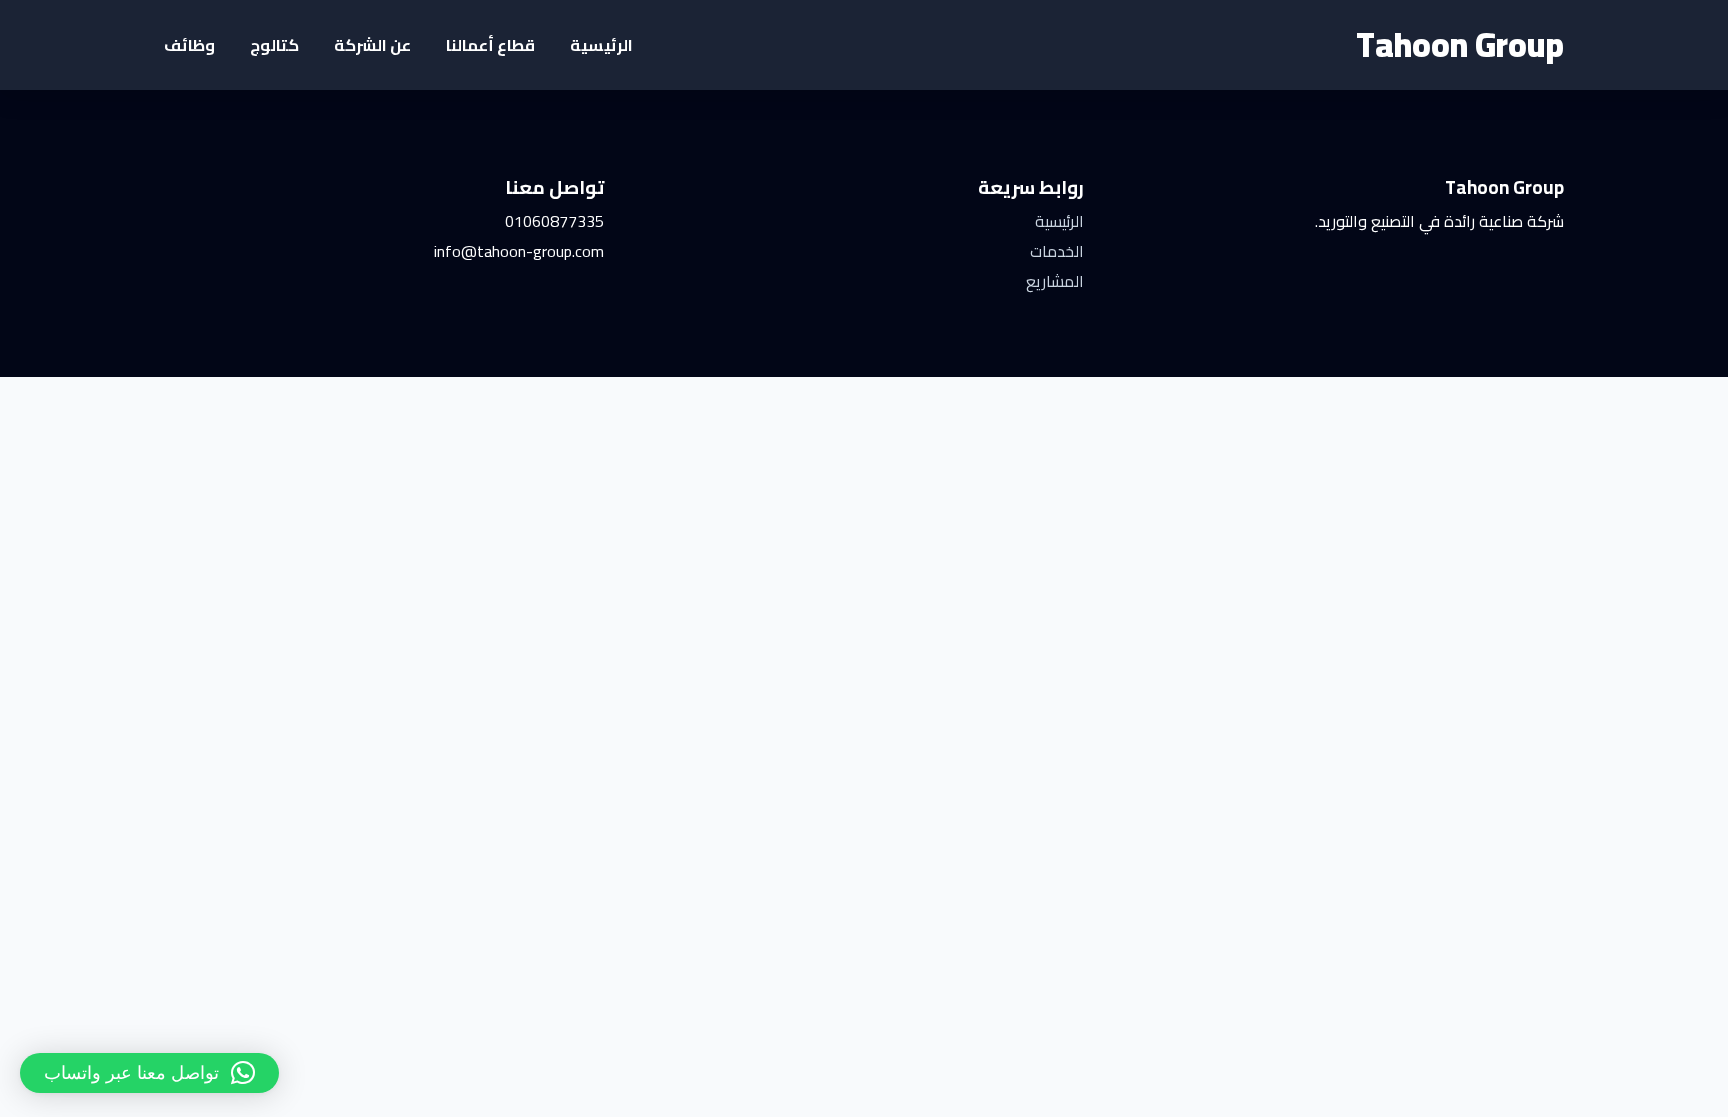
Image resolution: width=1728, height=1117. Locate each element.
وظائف (189, 45)
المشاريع (1055, 281)
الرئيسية (601, 45)
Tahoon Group (1460, 44)
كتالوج (274, 45)
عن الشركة (372, 45)
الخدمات (1057, 251)
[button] (149, 1073)
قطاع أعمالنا (490, 45)
